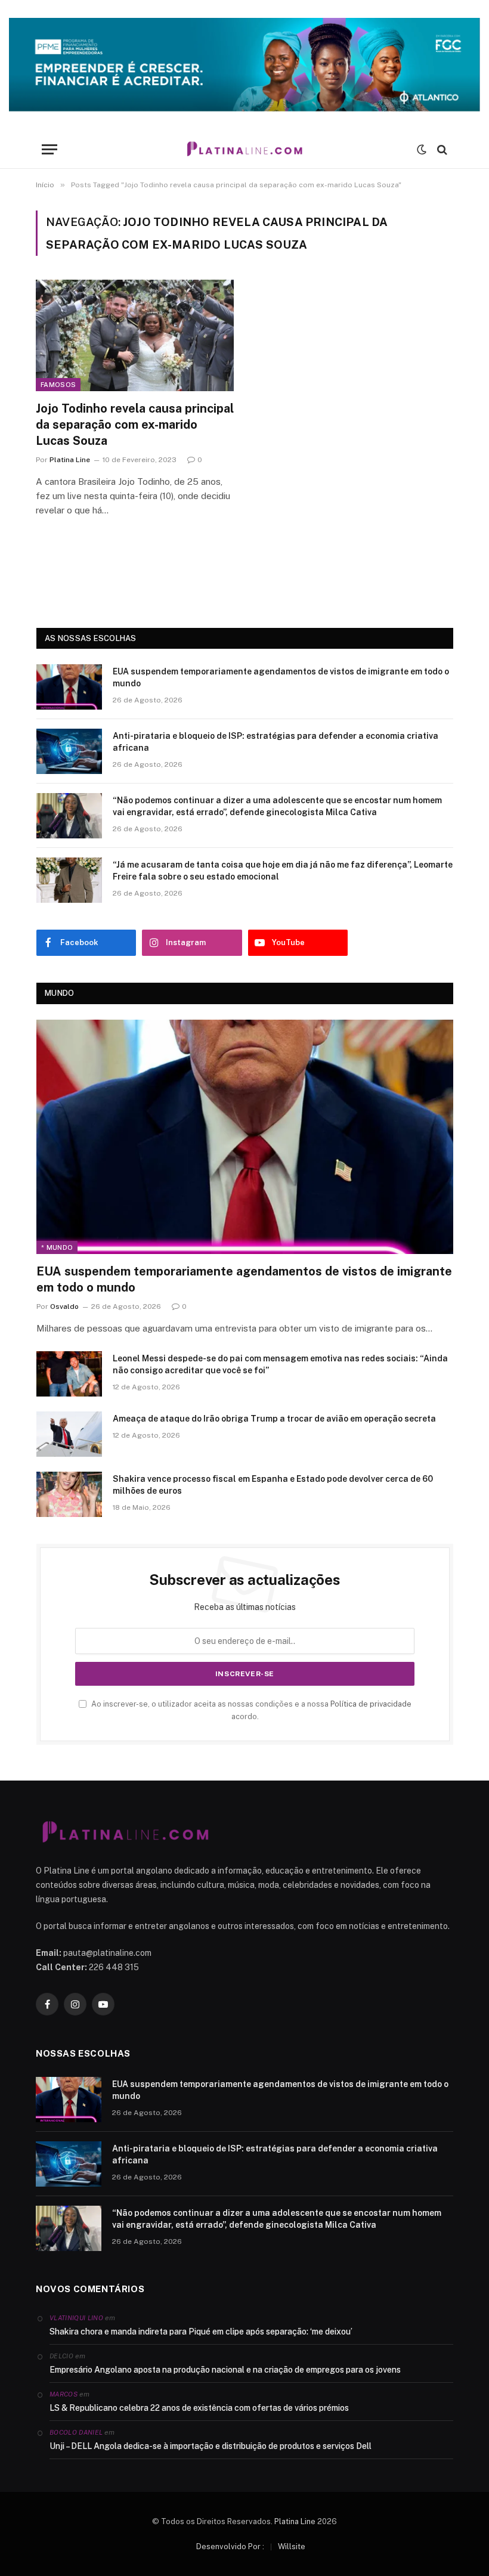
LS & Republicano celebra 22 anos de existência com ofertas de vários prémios (199, 2408)
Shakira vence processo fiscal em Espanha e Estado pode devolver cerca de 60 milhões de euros (273, 1485)
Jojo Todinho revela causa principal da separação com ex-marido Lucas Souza (135, 425)
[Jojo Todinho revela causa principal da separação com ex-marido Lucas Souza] (135, 335)
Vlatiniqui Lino (76, 2318)
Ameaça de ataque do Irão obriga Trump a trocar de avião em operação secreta (274, 1419)
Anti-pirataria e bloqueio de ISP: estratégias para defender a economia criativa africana (276, 742)
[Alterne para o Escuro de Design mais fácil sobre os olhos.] (422, 150)
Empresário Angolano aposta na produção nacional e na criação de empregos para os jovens (225, 2370)
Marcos (64, 2394)
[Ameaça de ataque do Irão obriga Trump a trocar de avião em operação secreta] (69, 1434)
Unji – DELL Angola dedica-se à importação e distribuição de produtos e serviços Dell (211, 2446)
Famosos (58, 385)
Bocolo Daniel (76, 2432)
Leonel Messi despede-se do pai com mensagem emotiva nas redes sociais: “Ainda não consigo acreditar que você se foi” (280, 1364)
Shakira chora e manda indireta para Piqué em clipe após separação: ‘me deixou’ (201, 2332)
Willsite (292, 2546)
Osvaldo (64, 1306)
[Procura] (441, 149)
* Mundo (57, 1247)
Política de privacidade (371, 1704)
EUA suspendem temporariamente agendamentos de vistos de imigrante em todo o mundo (281, 677)
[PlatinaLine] (244, 149)
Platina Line (70, 460)
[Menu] (49, 149)
